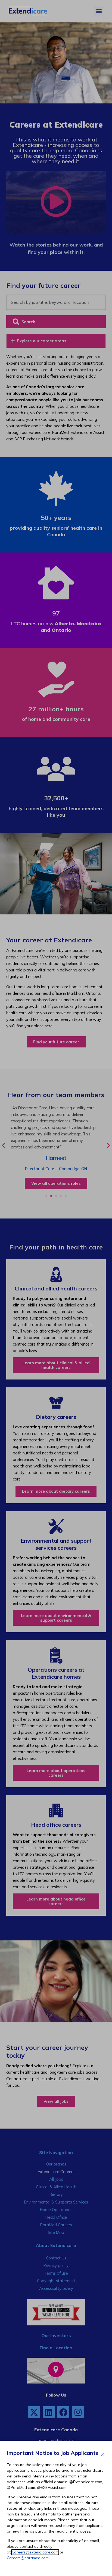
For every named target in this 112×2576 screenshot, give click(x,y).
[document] (56, 1288)
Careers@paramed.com (28, 2558)
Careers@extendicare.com (35, 2552)
